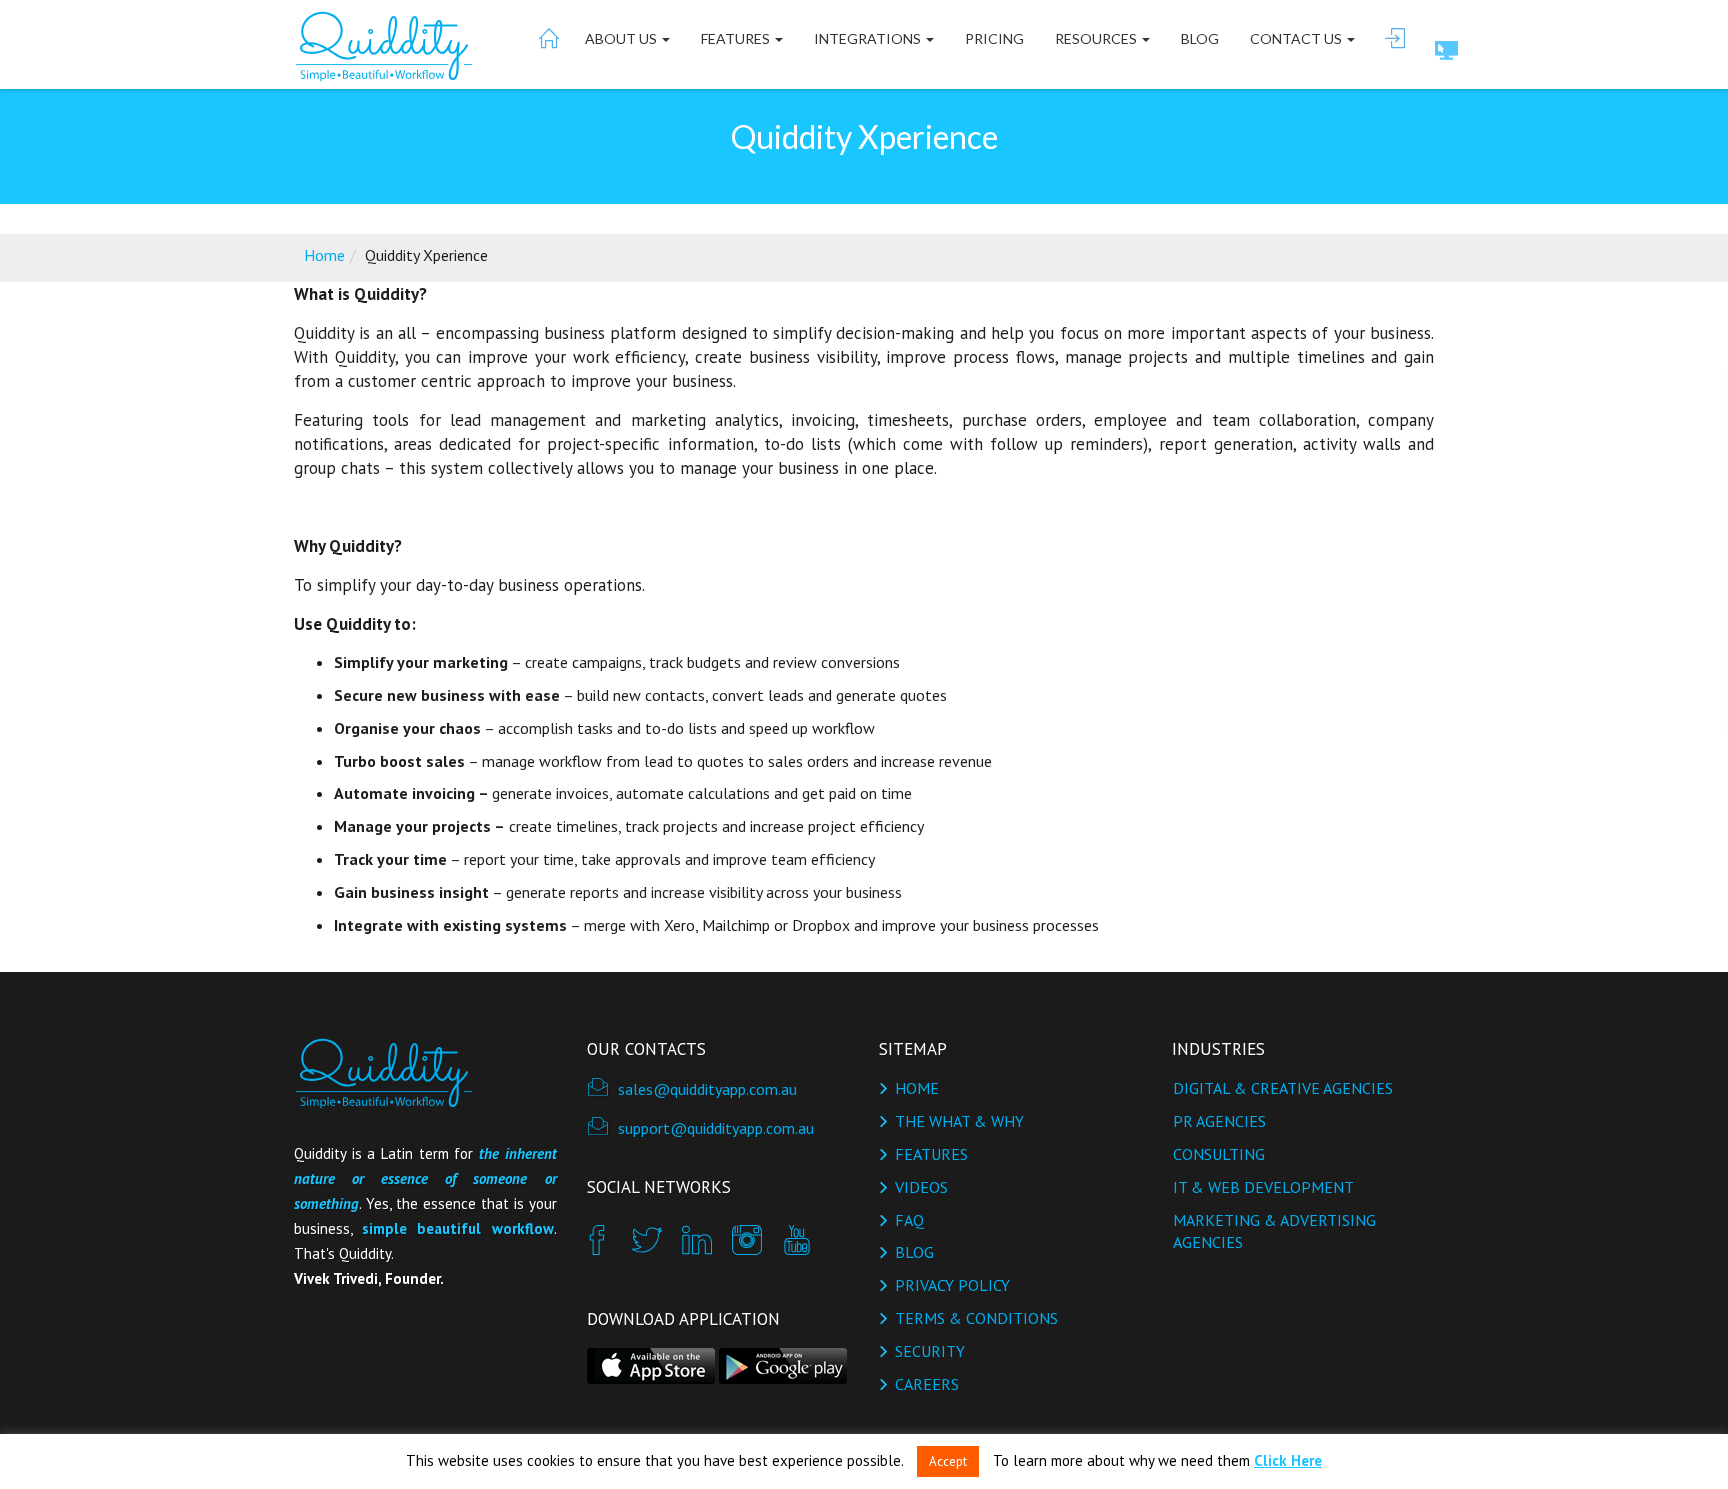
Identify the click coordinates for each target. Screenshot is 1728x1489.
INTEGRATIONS (869, 38)
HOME (547, 38)
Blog (1200, 38)
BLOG (914, 1252)
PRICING (994, 38)
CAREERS (927, 1384)
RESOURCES (1097, 38)
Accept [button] (948, 1461)
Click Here (1288, 1460)
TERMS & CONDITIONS (976, 1318)
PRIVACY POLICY (952, 1285)
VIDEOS (921, 1187)
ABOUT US (622, 38)
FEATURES (737, 38)
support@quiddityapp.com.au (716, 1128)
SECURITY (930, 1351)
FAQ (909, 1220)
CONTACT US (1297, 38)
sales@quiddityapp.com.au (707, 1089)
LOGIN (1394, 38)
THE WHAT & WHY (959, 1121)
